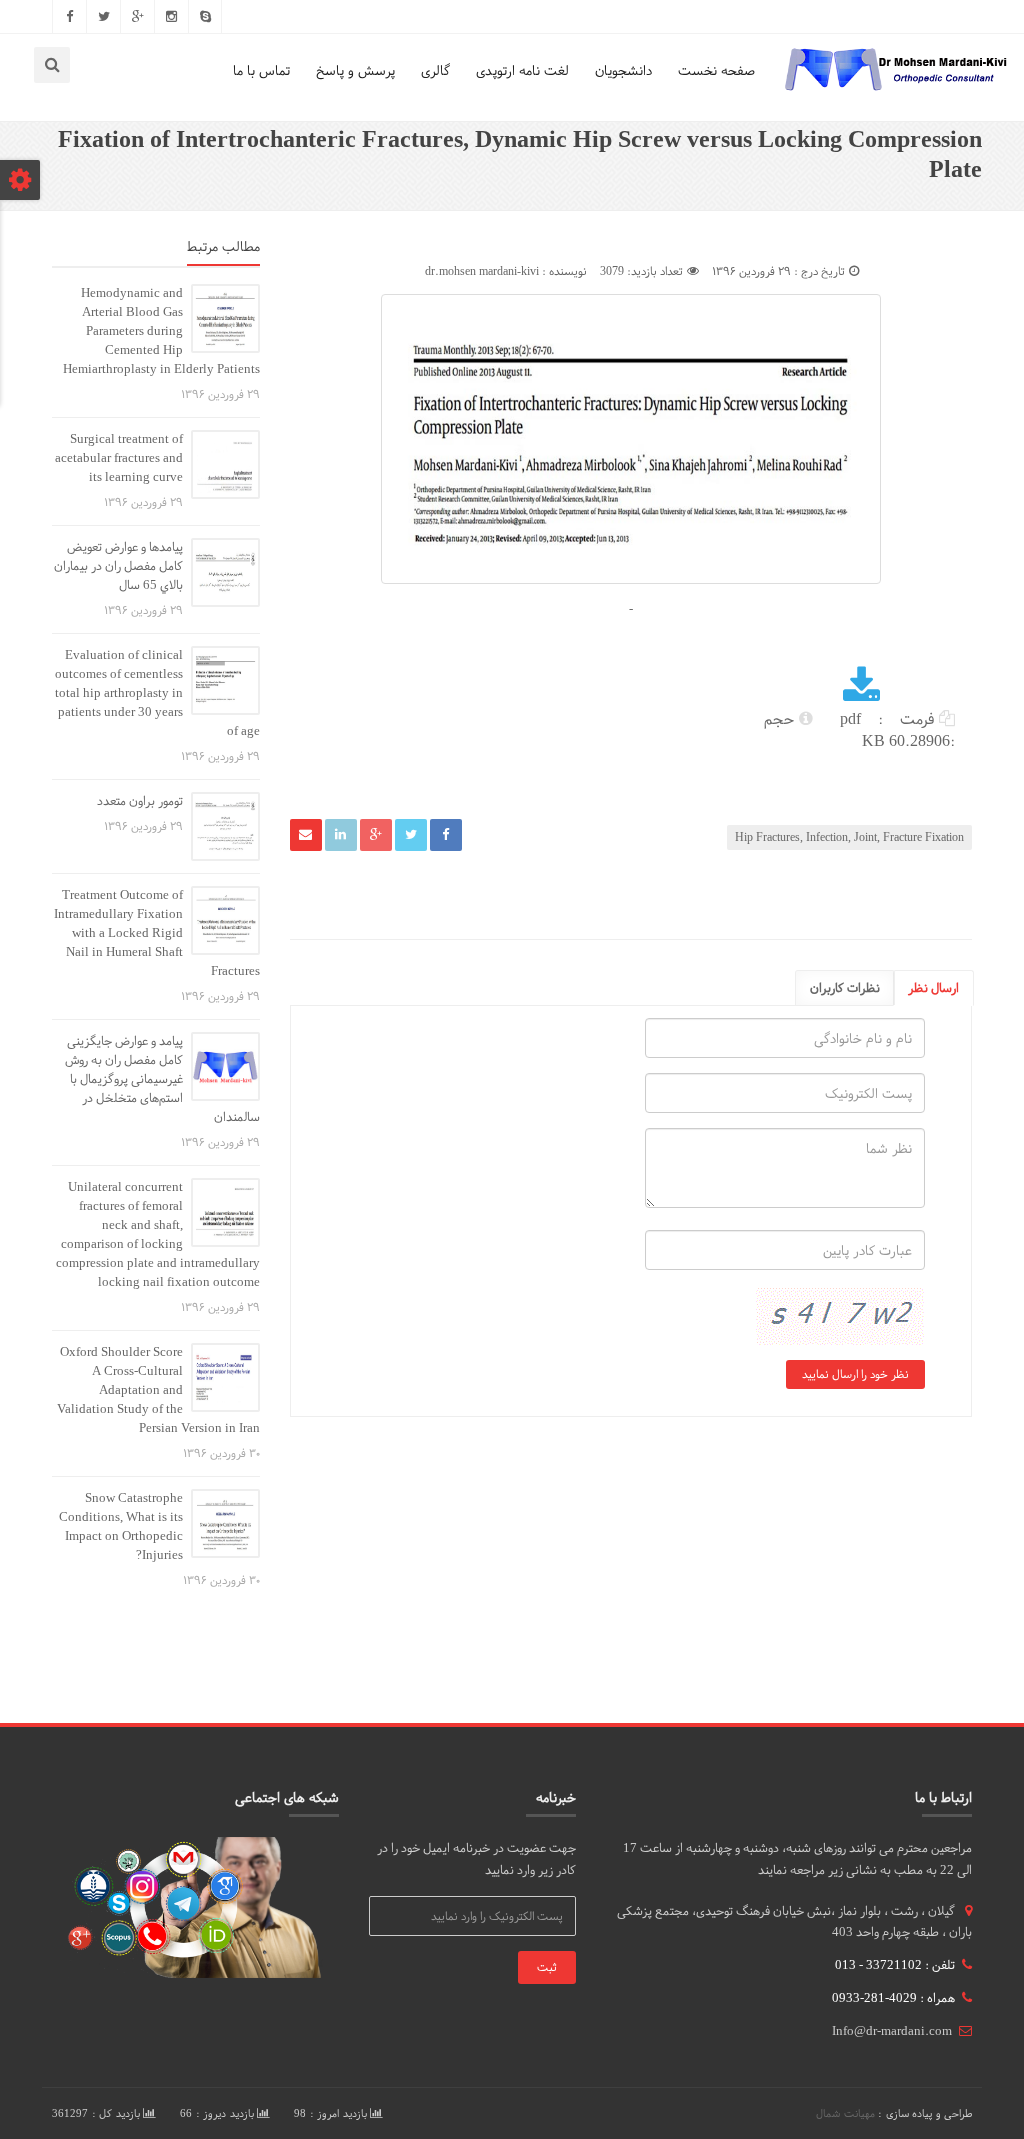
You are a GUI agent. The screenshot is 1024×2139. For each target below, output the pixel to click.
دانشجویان (623, 70)
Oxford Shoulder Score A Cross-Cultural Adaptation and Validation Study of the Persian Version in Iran (158, 1390)
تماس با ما (261, 70)
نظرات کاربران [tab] (845, 988)
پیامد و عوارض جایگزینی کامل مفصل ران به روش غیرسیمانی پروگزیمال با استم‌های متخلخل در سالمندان (162, 1079)
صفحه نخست (716, 70)
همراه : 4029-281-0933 (893, 1998)
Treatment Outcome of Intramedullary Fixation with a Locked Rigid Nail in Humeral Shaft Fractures (157, 933)
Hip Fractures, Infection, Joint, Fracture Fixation (849, 837)
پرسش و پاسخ (355, 70)
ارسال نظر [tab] (933, 988)
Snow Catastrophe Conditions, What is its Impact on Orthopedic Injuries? (121, 1526)
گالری (435, 70)
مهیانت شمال (845, 2113)
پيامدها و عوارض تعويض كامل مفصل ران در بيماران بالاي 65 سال (118, 566)
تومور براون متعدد (140, 801)
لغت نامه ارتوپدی (522, 70)
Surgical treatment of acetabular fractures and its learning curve (119, 458)
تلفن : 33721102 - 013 (895, 1965)
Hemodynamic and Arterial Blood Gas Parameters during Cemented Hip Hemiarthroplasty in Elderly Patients (161, 331)
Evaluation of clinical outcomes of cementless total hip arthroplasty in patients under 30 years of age (157, 693)
